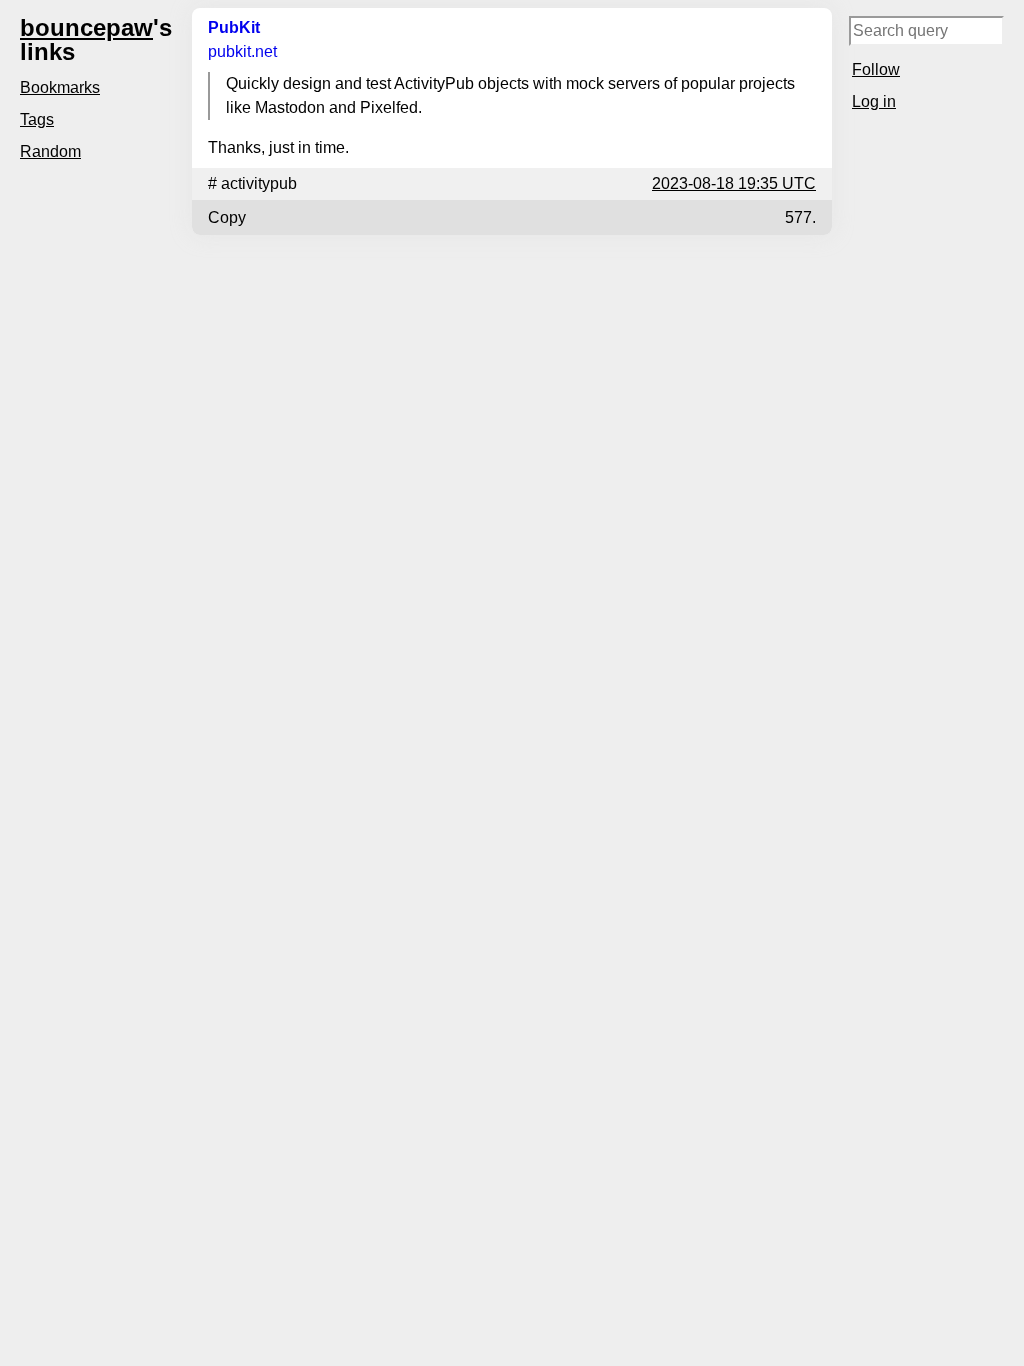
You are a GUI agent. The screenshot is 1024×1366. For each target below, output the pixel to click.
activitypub (259, 183)
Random (50, 151)
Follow (876, 69)
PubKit (234, 27)
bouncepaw (86, 27)
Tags (37, 119)
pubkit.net (242, 51)
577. (800, 217)
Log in (874, 101)
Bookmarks (60, 87)
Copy (227, 217)
